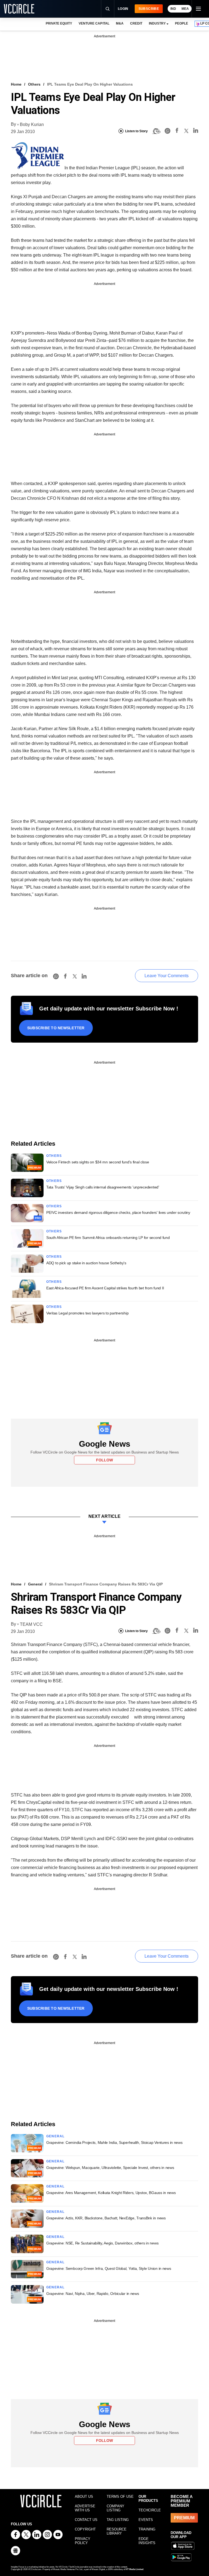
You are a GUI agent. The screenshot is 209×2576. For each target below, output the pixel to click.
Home (16, 84)
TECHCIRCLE (150, 2510)
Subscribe (149, 9)
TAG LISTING (118, 2520)
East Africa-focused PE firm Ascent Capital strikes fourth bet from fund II (105, 1288)
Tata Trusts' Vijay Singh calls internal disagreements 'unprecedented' (103, 1187)
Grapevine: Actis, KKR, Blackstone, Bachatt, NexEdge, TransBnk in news (106, 2218)
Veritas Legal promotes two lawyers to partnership (87, 1313)
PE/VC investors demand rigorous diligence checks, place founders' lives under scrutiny (118, 1212)
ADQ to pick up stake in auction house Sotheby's (86, 1263)
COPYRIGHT (85, 2529)
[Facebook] (177, 131)
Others (34, 84)
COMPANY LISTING (116, 2508)
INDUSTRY (157, 23)
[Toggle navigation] (198, 9)
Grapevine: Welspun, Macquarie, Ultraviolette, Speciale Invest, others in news (110, 2168)
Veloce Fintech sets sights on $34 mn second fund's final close (98, 1162)
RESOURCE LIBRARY (117, 2531)
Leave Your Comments (167, 976)
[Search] (107, 9)
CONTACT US (86, 2520)
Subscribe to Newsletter (56, 1028)
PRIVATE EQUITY (59, 23)
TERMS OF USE (120, 2497)
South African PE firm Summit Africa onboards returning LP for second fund (108, 1238)
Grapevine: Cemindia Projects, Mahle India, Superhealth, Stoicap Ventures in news (114, 2142)
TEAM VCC (31, 1624)
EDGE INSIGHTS (147, 2541)
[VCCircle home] (19, 9)
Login (123, 9)
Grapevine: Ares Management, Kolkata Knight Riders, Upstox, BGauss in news (111, 2193)
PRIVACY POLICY (83, 2541)
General (35, 1584)
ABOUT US (84, 2497)
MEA (185, 9)
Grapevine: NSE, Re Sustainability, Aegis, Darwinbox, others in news (102, 2243)
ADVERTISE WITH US (85, 2508)
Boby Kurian (32, 124)
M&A (120, 23)
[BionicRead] (156, 131)
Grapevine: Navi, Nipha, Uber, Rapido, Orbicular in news (93, 2294)
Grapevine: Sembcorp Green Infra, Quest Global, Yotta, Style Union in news (109, 2268)
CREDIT (136, 23)
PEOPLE (182, 23)
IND (173, 9)
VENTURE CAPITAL (94, 23)
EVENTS (146, 2520)
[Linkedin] (196, 131)
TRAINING (147, 2529)
